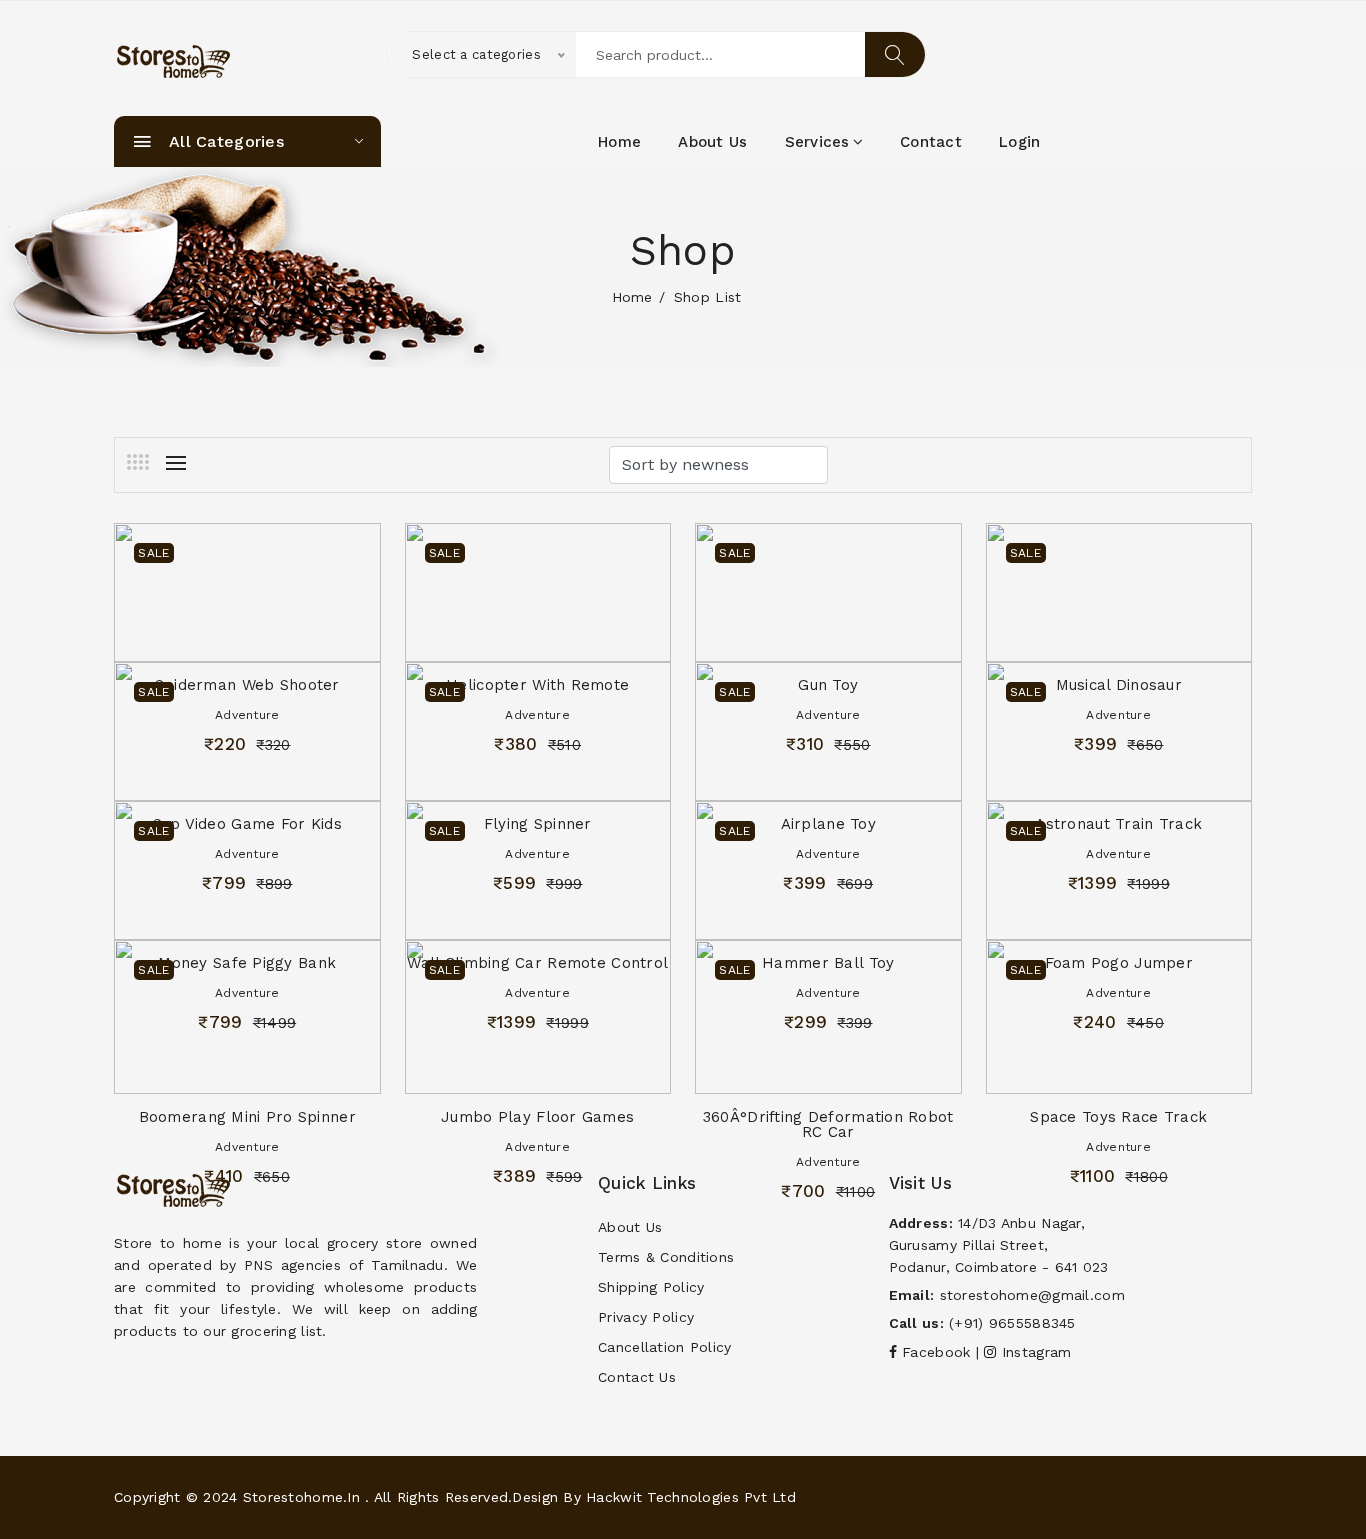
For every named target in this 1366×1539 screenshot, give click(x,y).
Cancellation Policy (664, 1347)
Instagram (1034, 1352)
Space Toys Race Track (1118, 1117)
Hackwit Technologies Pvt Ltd (691, 1497)
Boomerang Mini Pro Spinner (247, 1117)
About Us (630, 1227)
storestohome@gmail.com (1032, 1295)
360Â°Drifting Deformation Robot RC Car (828, 1124)
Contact (931, 142)
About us (712, 142)
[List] (176, 463)
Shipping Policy (651, 1287)
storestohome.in (301, 1497)
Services (817, 142)
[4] (138, 462)
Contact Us (637, 1377)
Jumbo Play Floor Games (537, 1117)
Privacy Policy (646, 1317)
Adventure (247, 1147)
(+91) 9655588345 (1012, 1323)
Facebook (936, 1352)
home (619, 142)
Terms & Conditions (666, 1257)
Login (1019, 142)
